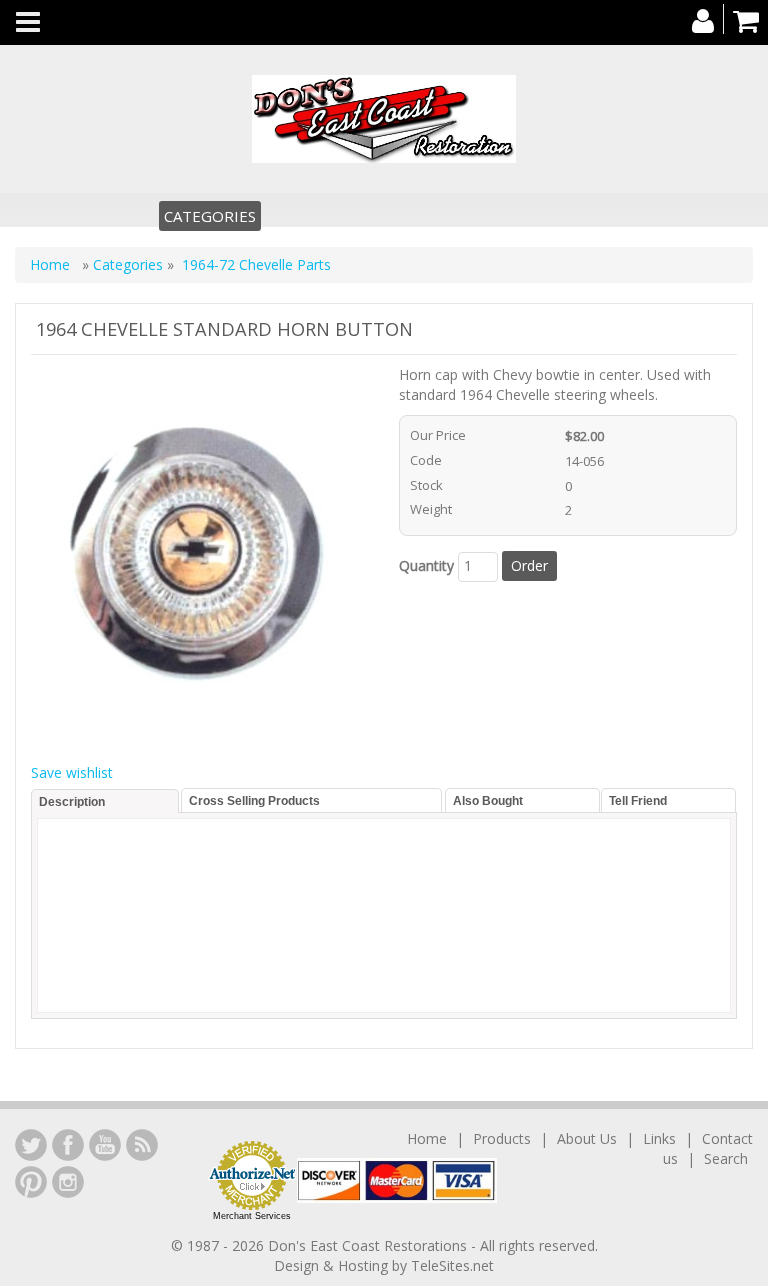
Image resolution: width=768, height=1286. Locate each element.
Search (726, 1158)
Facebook (68, 1145)
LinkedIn (31, 1145)
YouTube (105, 1145)
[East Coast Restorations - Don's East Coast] (384, 119)
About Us (587, 1138)
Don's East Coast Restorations (369, 1245)
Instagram (68, 1182)
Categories (210, 216)
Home (52, 264)
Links (659, 1138)
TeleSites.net (452, 1265)
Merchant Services (252, 1216)
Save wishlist (72, 772)
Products (502, 1138)
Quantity (426, 565)
